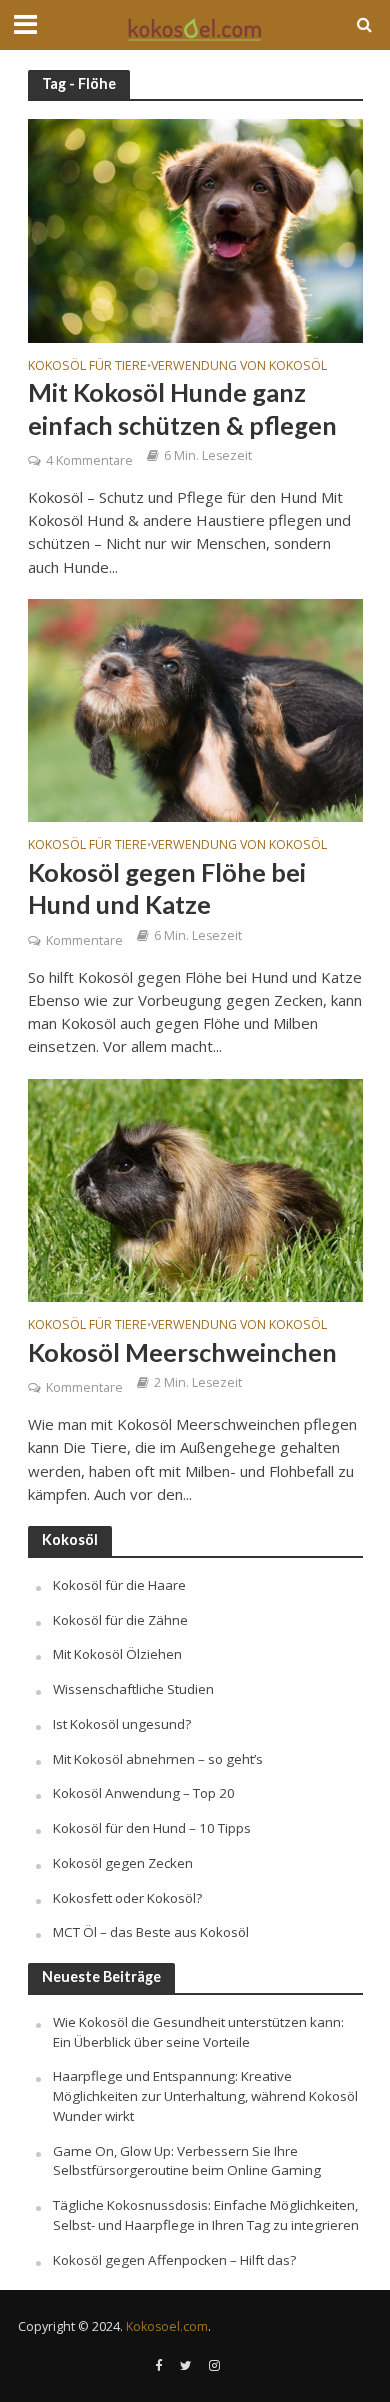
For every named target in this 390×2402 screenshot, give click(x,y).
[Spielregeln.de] (195, 26)
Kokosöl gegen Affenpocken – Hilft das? (174, 2260)
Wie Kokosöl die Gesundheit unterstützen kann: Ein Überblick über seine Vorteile (198, 2032)
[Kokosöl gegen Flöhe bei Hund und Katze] (195, 709)
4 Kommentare (89, 460)
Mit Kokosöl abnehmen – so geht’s (158, 1759)
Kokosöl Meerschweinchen (182, 1352)
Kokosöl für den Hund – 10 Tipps (152, 1828)
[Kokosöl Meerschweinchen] (195, 1188)
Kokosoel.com (167, 2326)
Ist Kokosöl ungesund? (122, 1724)
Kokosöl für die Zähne (120, 1620)
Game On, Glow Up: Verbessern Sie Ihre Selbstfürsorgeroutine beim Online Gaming (187, 2161)
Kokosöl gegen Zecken (123, 1863)
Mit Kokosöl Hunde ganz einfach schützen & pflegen (182, 408)
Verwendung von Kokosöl (239, 367)
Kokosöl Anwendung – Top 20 (144, 1793)
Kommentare (84, 940)
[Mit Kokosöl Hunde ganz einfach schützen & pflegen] (195, 229)
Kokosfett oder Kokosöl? (127, 1898)
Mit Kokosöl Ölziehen (117, 1654)
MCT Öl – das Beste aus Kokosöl (151, 1932)
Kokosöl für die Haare (119, 1585)
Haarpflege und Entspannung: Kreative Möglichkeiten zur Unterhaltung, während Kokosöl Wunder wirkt (205, 2096)
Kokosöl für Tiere (87, 367)
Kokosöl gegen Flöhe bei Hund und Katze (167, 888)
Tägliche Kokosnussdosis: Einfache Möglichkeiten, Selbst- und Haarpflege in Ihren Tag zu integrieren (206, 2215)
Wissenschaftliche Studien (133, 1689)
